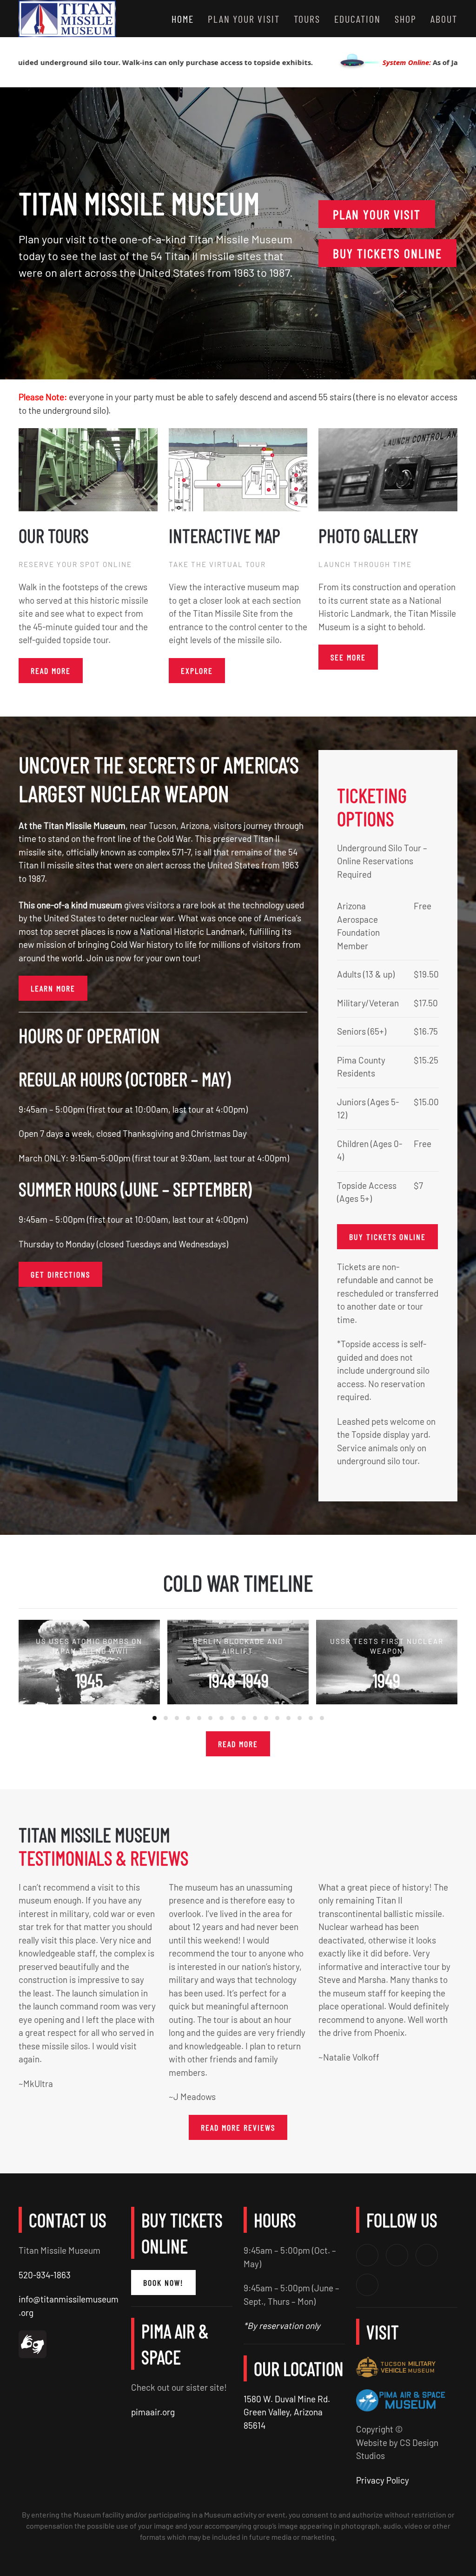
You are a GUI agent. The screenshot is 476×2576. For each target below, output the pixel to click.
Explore (197, 671)
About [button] (444, 19)
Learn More (53, 988)
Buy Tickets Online (387, 253)
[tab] (155, 1718)
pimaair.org (153, 2412)
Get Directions (60, 1274)
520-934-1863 (45, 2275)
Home (183, 19)
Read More (238, 1743)
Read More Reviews (238, 2127)
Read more (51, 671)
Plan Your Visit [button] (244, 19)
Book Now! (163, 2283)
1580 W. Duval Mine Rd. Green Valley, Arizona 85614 (287, 2412)
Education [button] (357, 19)
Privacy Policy (383, 2480)
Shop (406, 19)
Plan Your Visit (377, 214)
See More (348, 657)
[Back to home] (67, 19)
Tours (307, 19)
